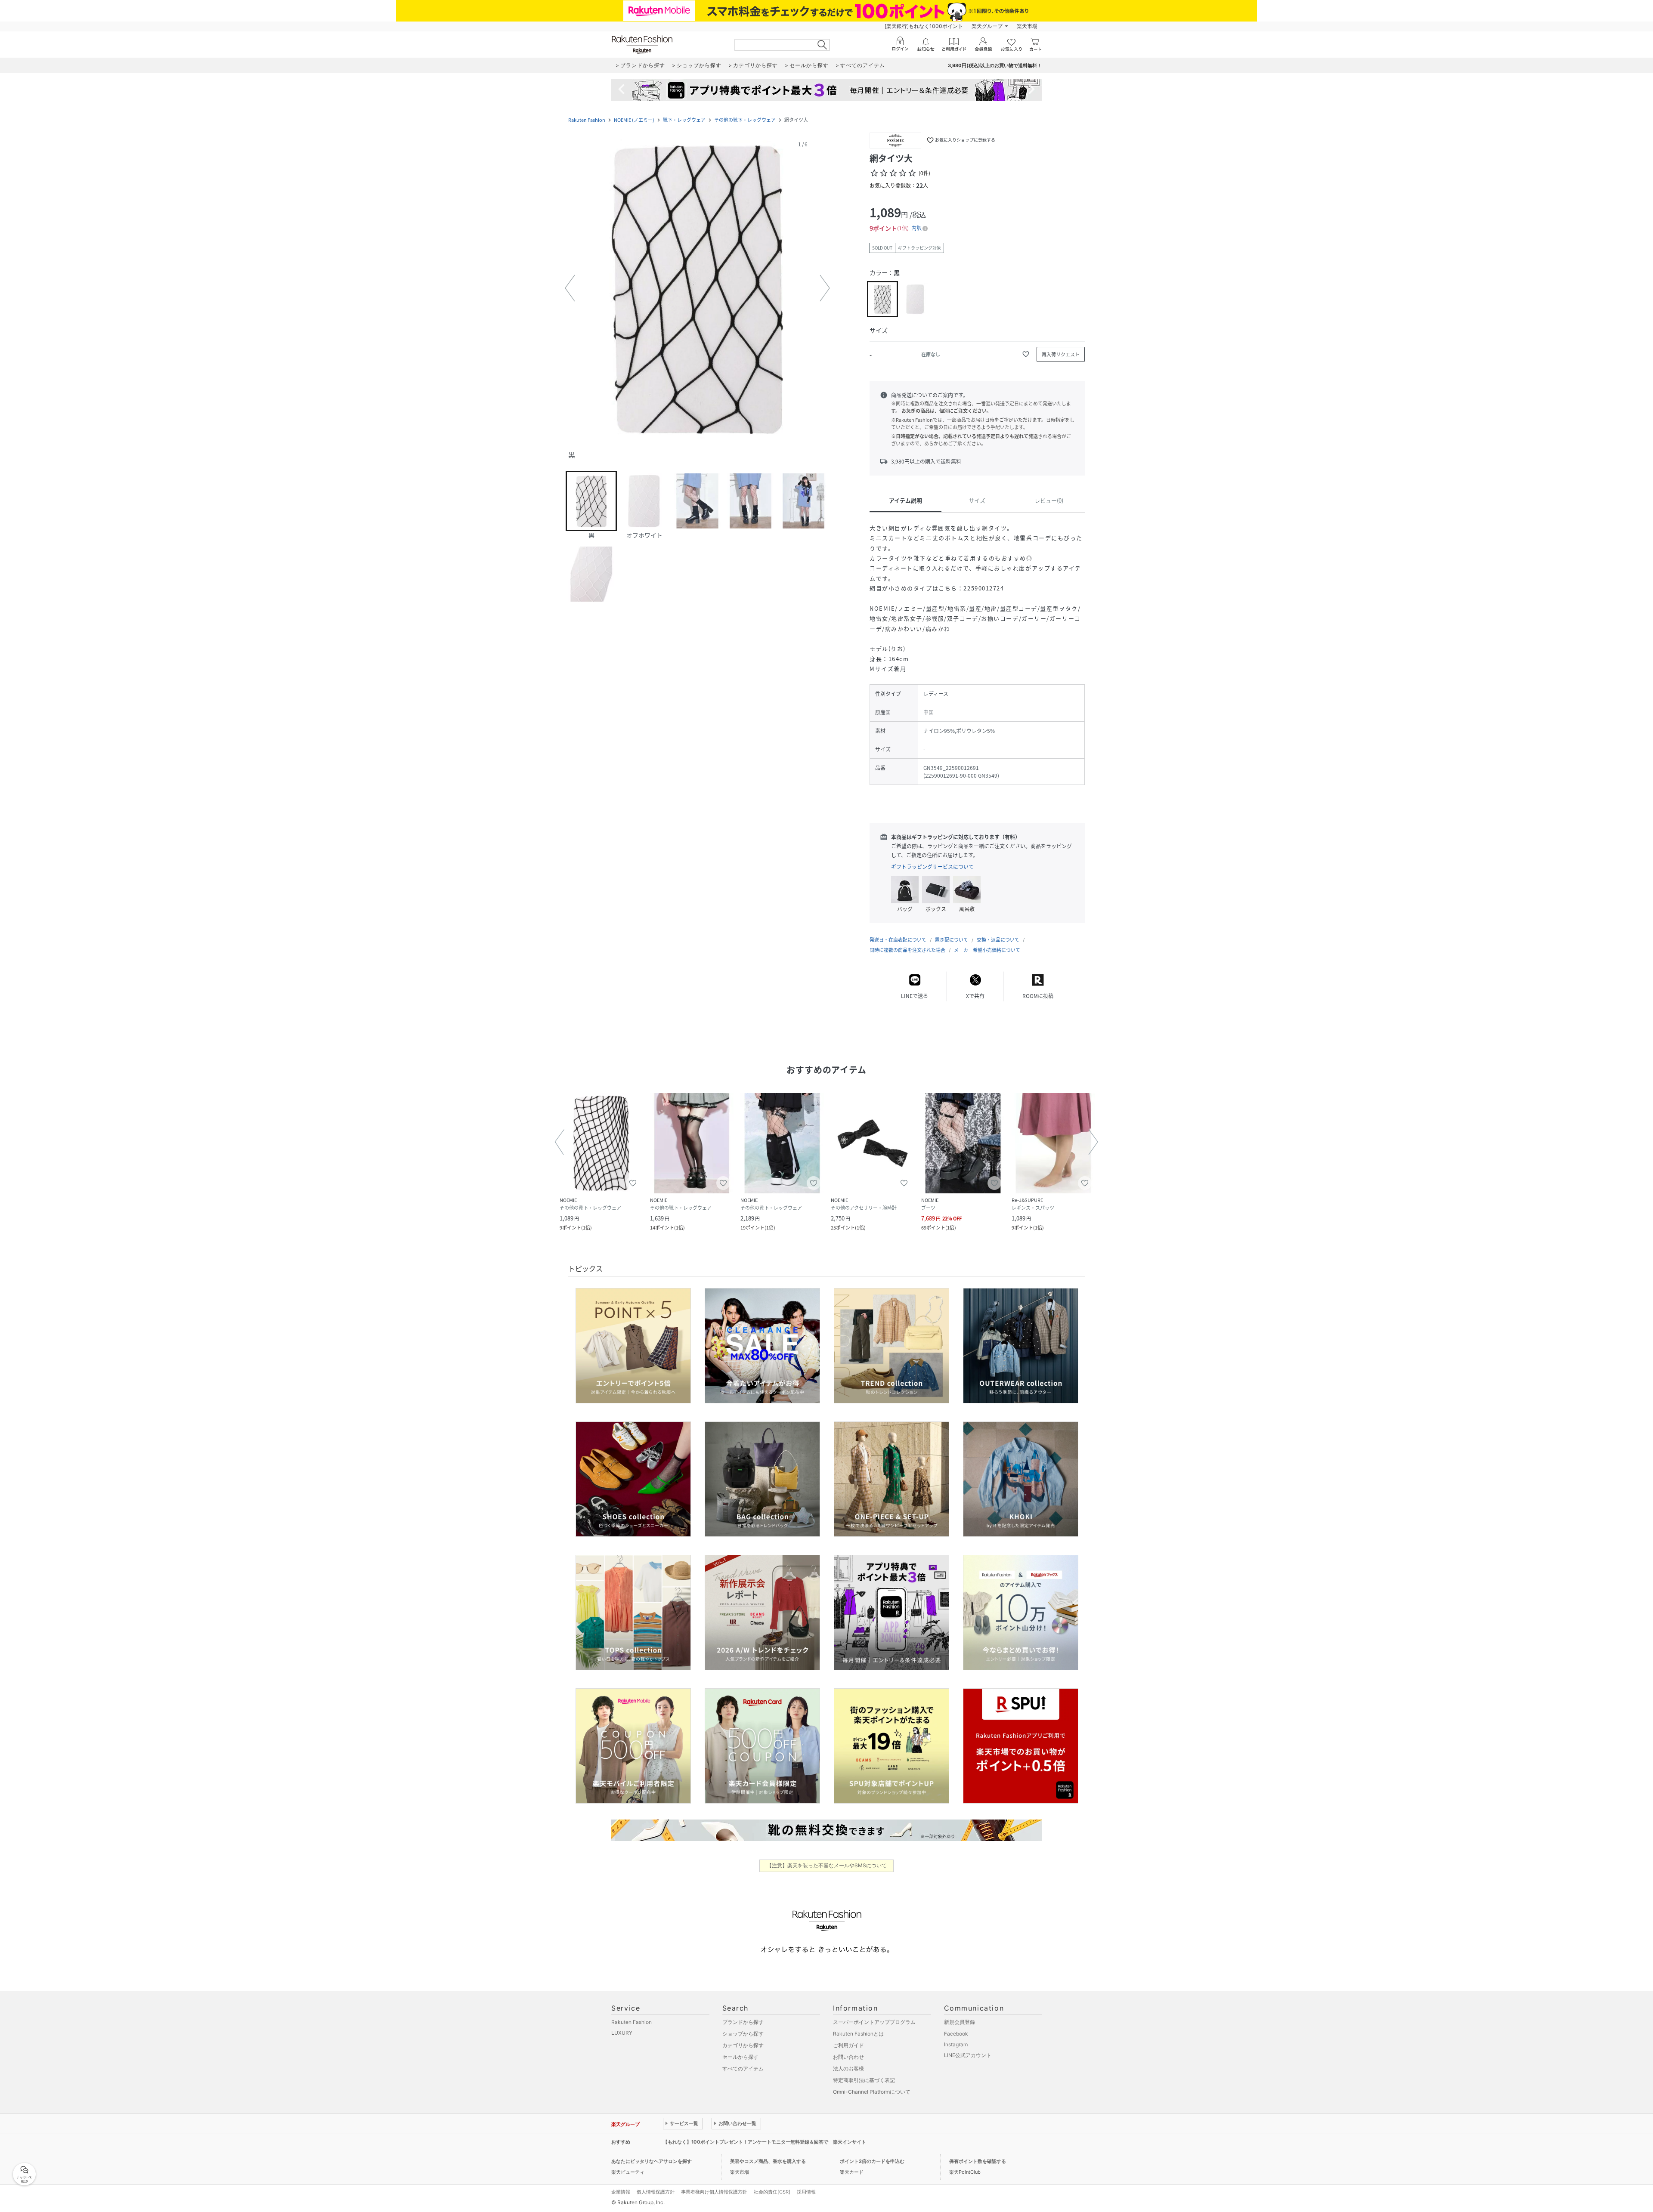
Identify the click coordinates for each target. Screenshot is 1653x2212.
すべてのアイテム (743, 2068)
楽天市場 (1027, 26)
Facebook (956, 2034)
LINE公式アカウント (968, 2055)
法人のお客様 (848, 2068)
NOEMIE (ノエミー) (634, 120)
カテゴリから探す (743, 2045)
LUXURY (622, 2033)
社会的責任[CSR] (772, 2192)
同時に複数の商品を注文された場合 (907, 950)
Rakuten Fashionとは (858, 2034)
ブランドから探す (743, 2022)
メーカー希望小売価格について (987, 950)
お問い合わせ (848, 2057)
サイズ (977, 500)
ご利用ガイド (848, 2045)
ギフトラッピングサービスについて (932, 867)
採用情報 (806, 2192)
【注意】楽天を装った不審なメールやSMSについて (827, 1865)
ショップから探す (743, 2034)
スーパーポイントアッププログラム (874, 2022)
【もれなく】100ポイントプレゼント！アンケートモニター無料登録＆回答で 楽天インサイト (765, 2142)
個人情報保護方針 (656, 2192)
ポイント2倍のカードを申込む (872, 2161)
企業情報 (621, 2192)
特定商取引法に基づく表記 (864, 2080)
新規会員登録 (960, 2022)
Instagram (956, 2044)
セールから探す (740, 2057)
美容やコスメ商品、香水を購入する (768, 2161)
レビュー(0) (1049, 500)
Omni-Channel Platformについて (872, 2092)
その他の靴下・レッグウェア (745, 120)
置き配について (952, 940)
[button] (697, 288)
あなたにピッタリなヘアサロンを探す (652, 2161)
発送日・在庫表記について (898, 940)
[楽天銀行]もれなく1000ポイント (924, 26)
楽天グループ (987, 26)
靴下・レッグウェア (684, 120)
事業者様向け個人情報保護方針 (714, 2192)
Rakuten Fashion (587, 120)
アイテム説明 (905, 500)
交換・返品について (998, 940)
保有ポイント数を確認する (978, 2161)
